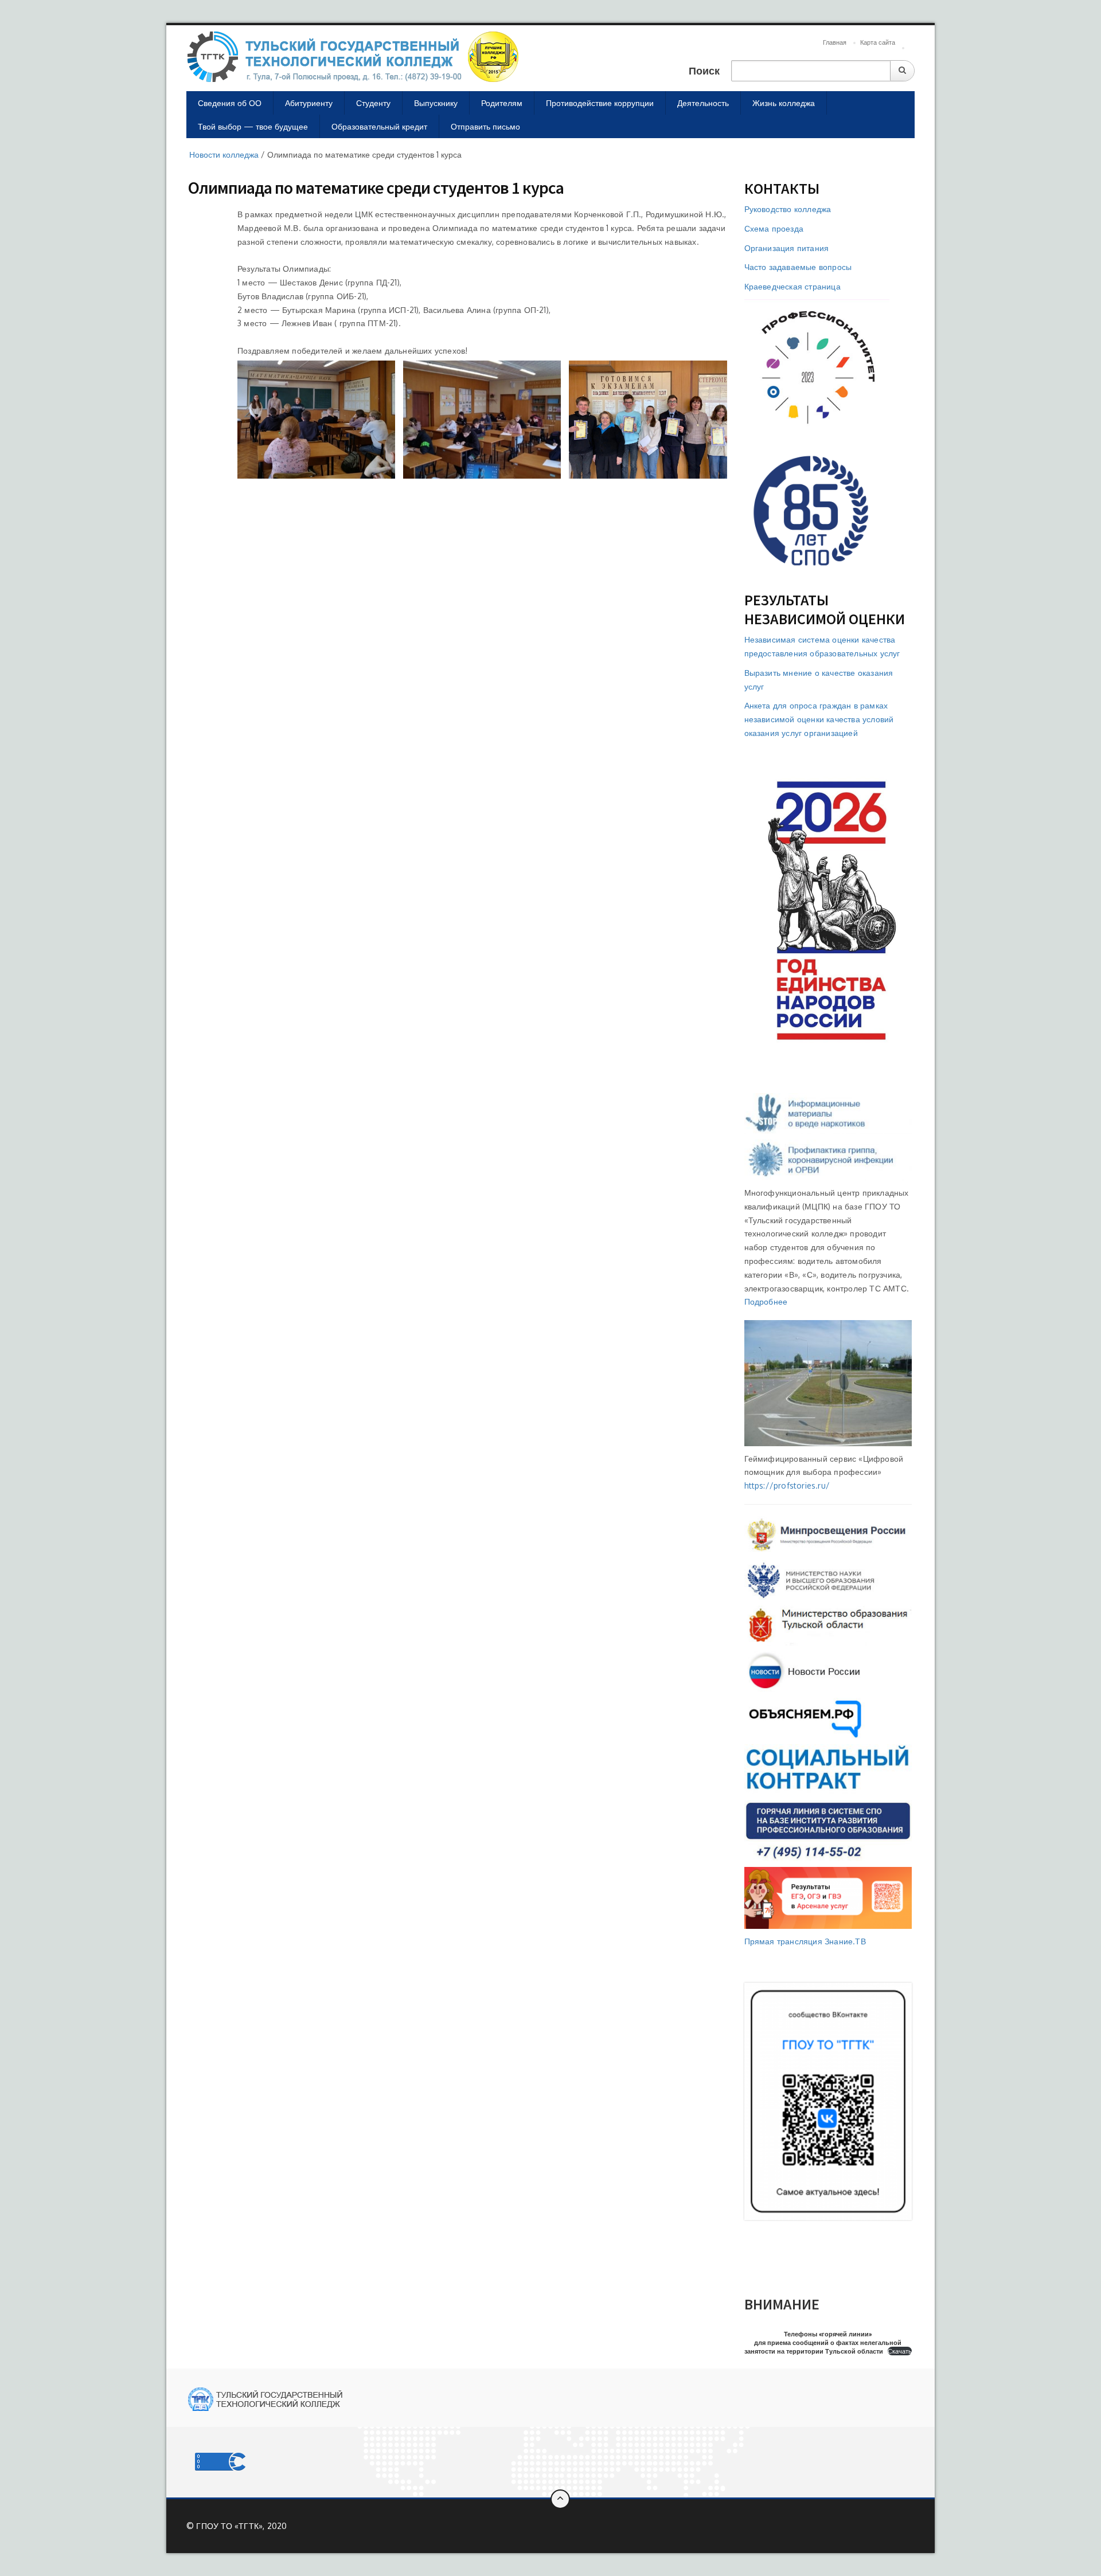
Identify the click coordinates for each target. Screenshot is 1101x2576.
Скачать (900, 2351)
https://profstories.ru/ (787, 1485)
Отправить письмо (485, 126)
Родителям (502, 103)
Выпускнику (436, 103)
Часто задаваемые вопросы (798, 267)
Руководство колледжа (788, 209)
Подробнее (766, 1301)
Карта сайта (878, 42)
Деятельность (703, 103)
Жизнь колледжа (784, 103)
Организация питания (787, 248)
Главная (835, 42)
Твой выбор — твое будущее (253, 126)
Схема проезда (774, 228)
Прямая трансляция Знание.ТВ (805, 1941)
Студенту (373, 103)
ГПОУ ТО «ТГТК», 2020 (241, 2526)
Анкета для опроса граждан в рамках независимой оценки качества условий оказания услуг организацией (819, 719)
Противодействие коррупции (600, 103)
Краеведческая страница (792, 286)
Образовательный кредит (379, 126)
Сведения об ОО (230, 103)
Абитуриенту (309, 103)
